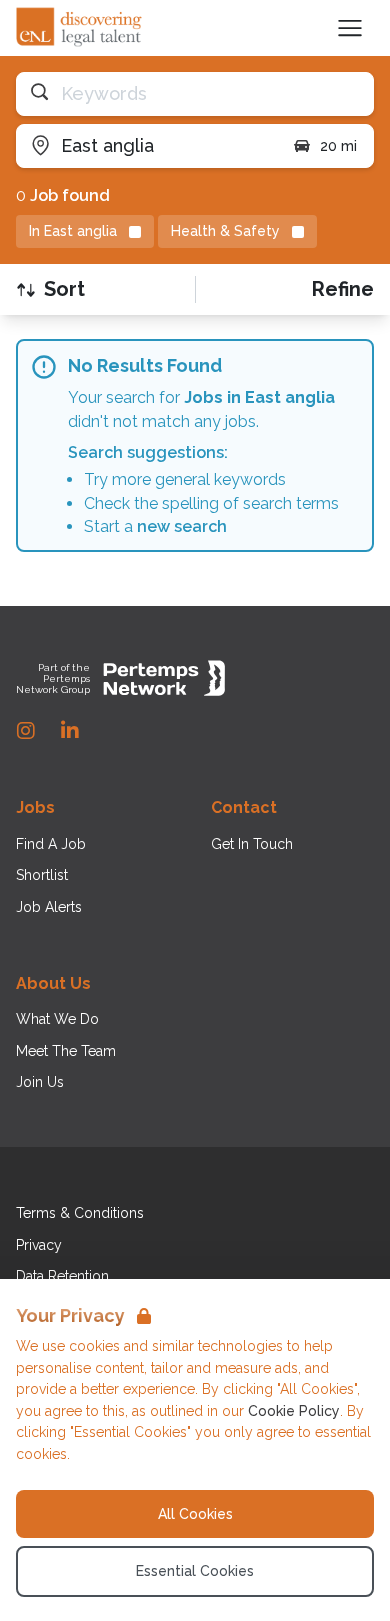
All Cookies (195, 1514)
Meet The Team (66, 1051)
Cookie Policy (294, 1411)
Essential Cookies (195, 1571)
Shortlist (42, 875)
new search (182, 526)
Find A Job (51, 844)
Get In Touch (252, 844)
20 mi (338, 146)
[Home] (80, 28)
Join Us (40, 1082)
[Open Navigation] (350, 28)
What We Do (57, 1019)
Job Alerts (49, 907)
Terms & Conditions (80, 1213)
